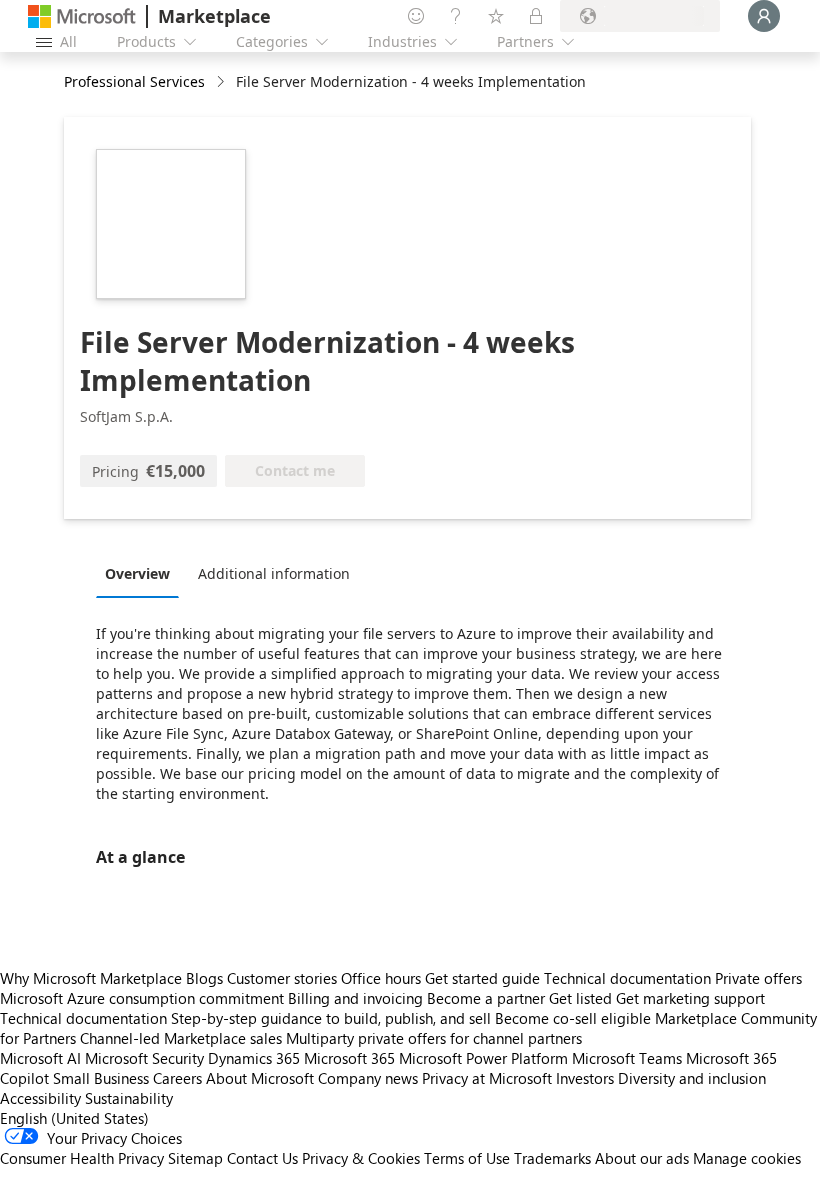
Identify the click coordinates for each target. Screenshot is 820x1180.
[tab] (142, 573)
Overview (137, 573)
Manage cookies (747, 1158)
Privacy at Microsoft (487, 1078)
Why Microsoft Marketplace (91, 978)
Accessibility (40, 1098)
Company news (368, 1078)
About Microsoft (260, 1078)
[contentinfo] (222, 82)
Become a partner (486, 998)
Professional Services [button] (134, 81)
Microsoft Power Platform (483, 1058)
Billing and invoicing (355, 998)
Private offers (758, 978)
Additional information (274, 573)
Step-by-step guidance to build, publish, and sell (331, 1018)
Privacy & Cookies (361, 1158)
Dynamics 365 (254, 1058)
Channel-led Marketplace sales (181, 1038)
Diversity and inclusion (692, 1078)
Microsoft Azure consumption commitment (144, 998)
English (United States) (74, 1118)
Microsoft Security (144, 1058)
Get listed (580, 998)
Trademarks (552, 1158)
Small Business (101, 1078)
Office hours (381, 978)
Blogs (204, 978)
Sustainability (129, 1098)
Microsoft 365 (349, 1058)
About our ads (642, 1158)
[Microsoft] (82, 16)
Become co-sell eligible (573, 1018)
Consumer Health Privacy (82, 1158)
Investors (585, 1078)
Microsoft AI (40, 1058)
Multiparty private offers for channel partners (434, 1038)
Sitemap (195, 1158)
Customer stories (282, 978)
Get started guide (482, 978)
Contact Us (262, 1158)
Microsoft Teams (627, 1058)
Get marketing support (690, 998)
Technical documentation (627, 978)
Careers (177, 1078)
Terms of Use (467, 1158)
